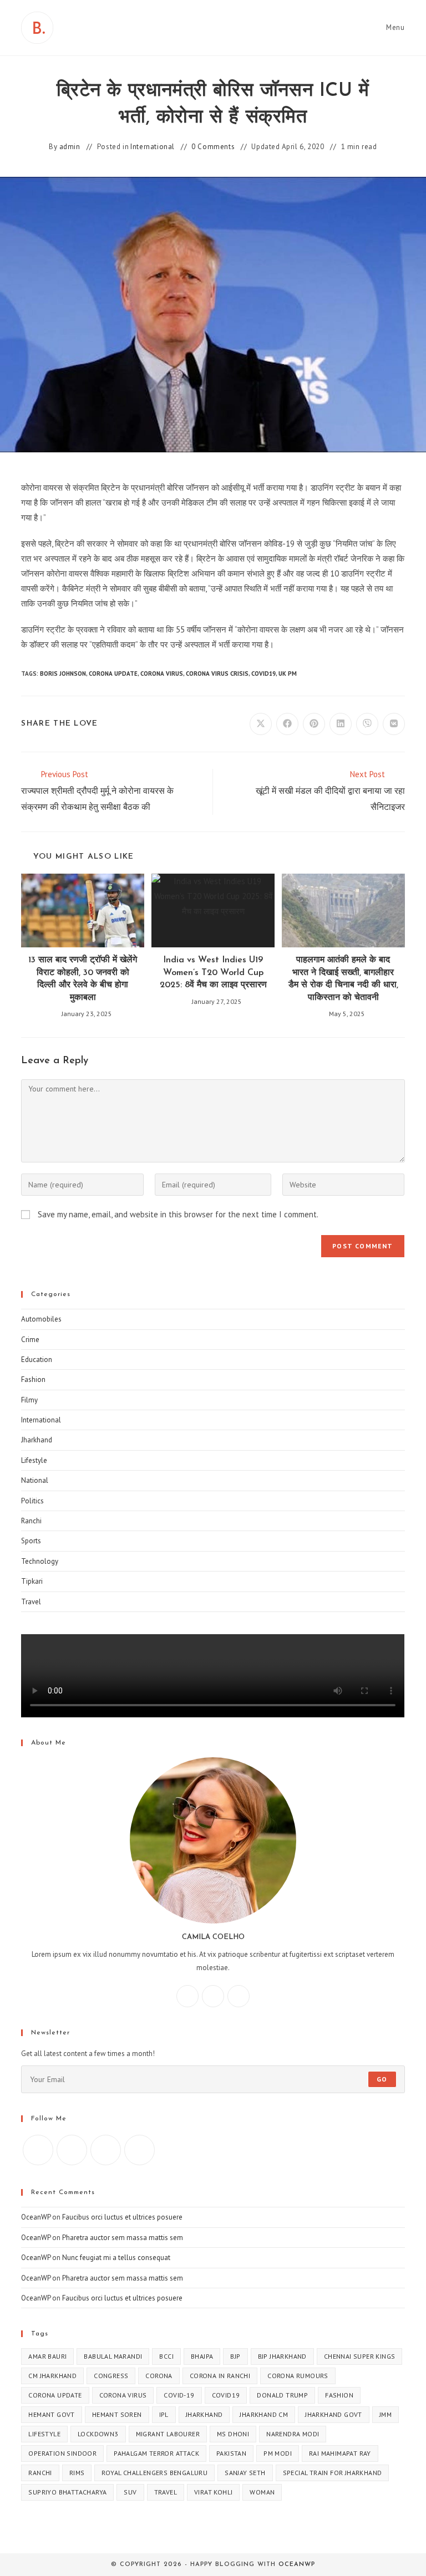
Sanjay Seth (245, 2473)
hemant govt (51, 2414)
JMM (386, 2414)
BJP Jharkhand (282, 2356)
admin (70, 147)
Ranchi (31, 1521)
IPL (164, 2414)
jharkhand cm (264, 2414)
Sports (31, 1541)
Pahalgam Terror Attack (156, 2453)
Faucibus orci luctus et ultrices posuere (122, 2217)
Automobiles (41, 1319)
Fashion (33, 1379)
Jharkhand (37, 1440)
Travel (31, 1602)
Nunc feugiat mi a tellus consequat (116, 2258)
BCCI (166, 2356)
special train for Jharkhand (333, 2473)
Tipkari (32, 1581)
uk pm (288, 674)
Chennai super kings (360, 2356)
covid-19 (179, 2395)
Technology (40, 1561)
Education (37, 1360)
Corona (159, 2376)
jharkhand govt (334, 2414)
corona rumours (298, 2376)
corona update (113, 674)
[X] (239, 1996)
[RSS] (140, 2150)
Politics (32, 1501)
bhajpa (202, 2356)
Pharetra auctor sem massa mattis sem (123, 2238)
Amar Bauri (47, 2356)
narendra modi (293, 2434)
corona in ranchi (220, 2376)
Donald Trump (282, 2395)
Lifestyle (34, 1460)
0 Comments (213, 147)
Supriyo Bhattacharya (67, 2492)
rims (77, 2473)
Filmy (29, 1400)
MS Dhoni (233, 2434)
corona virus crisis (217, 674)
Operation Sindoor (62, 2453)
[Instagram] (213, 1996)
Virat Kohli (213, 2492)
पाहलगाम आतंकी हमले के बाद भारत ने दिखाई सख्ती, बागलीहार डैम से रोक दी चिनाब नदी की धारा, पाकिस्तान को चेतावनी (343, 979)
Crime (30, 1340)
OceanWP (36, 2217)
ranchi (40, 2473)
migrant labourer (168, 2434)
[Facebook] (187, 1996)
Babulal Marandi (113, 2356)
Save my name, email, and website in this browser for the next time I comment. (178, 1214)
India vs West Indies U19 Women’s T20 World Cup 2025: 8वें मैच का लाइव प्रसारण (213, 973)
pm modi (278, 2453)
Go (382, 2079)
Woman (262, 2492)
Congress (111, 2376)
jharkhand (204, 2414)
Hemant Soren (117, 2414)
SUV (130, 2492)
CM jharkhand (52, 2376)
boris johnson (63, 674)
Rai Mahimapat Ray (340, 2453)
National (35, 1480)
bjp (235, 2356)
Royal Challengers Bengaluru (154, 2473)
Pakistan (231, 2453)
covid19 (263, 674)
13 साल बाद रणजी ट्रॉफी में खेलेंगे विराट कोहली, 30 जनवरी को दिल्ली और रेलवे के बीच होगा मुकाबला (83, 979)
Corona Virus (162, 674)
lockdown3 (98, 2434)
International (153, 147)
